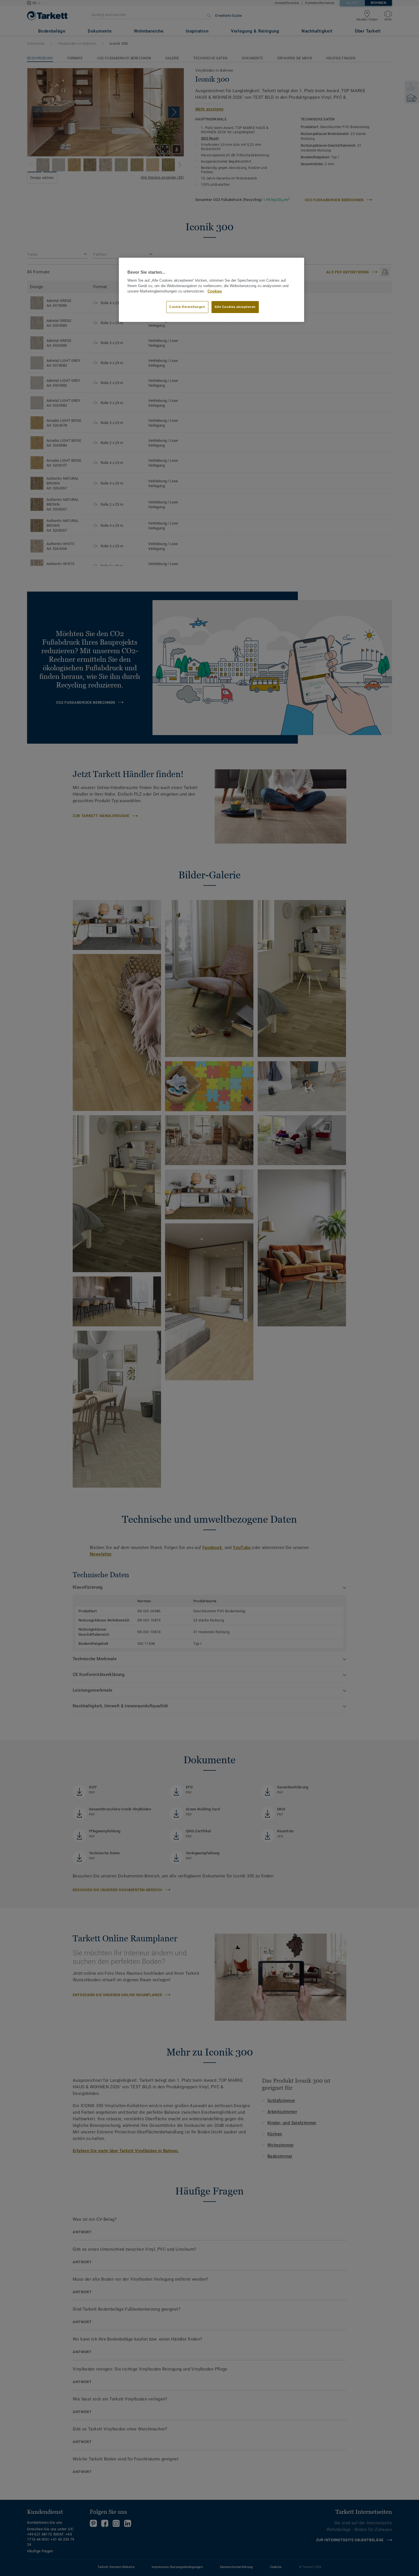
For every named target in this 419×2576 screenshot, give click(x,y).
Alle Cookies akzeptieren (235, 307)
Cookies (215, 291)
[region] (211, 290)
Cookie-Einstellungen (187, 307)
